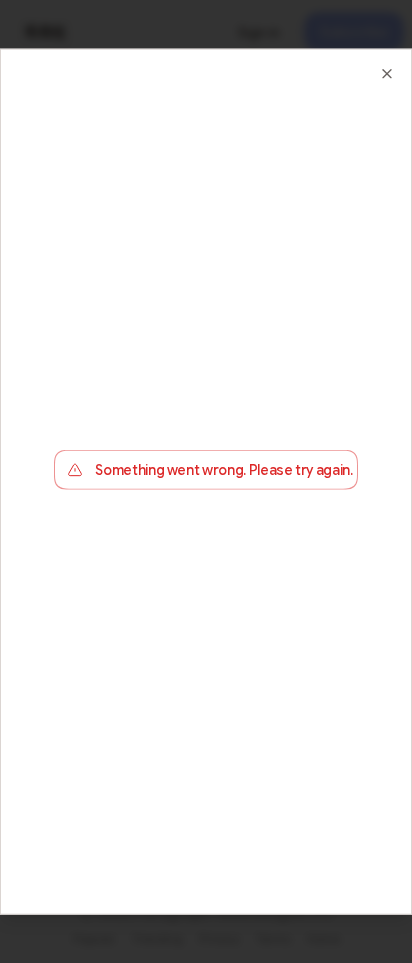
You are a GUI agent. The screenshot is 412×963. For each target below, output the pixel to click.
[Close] (387, 73)
